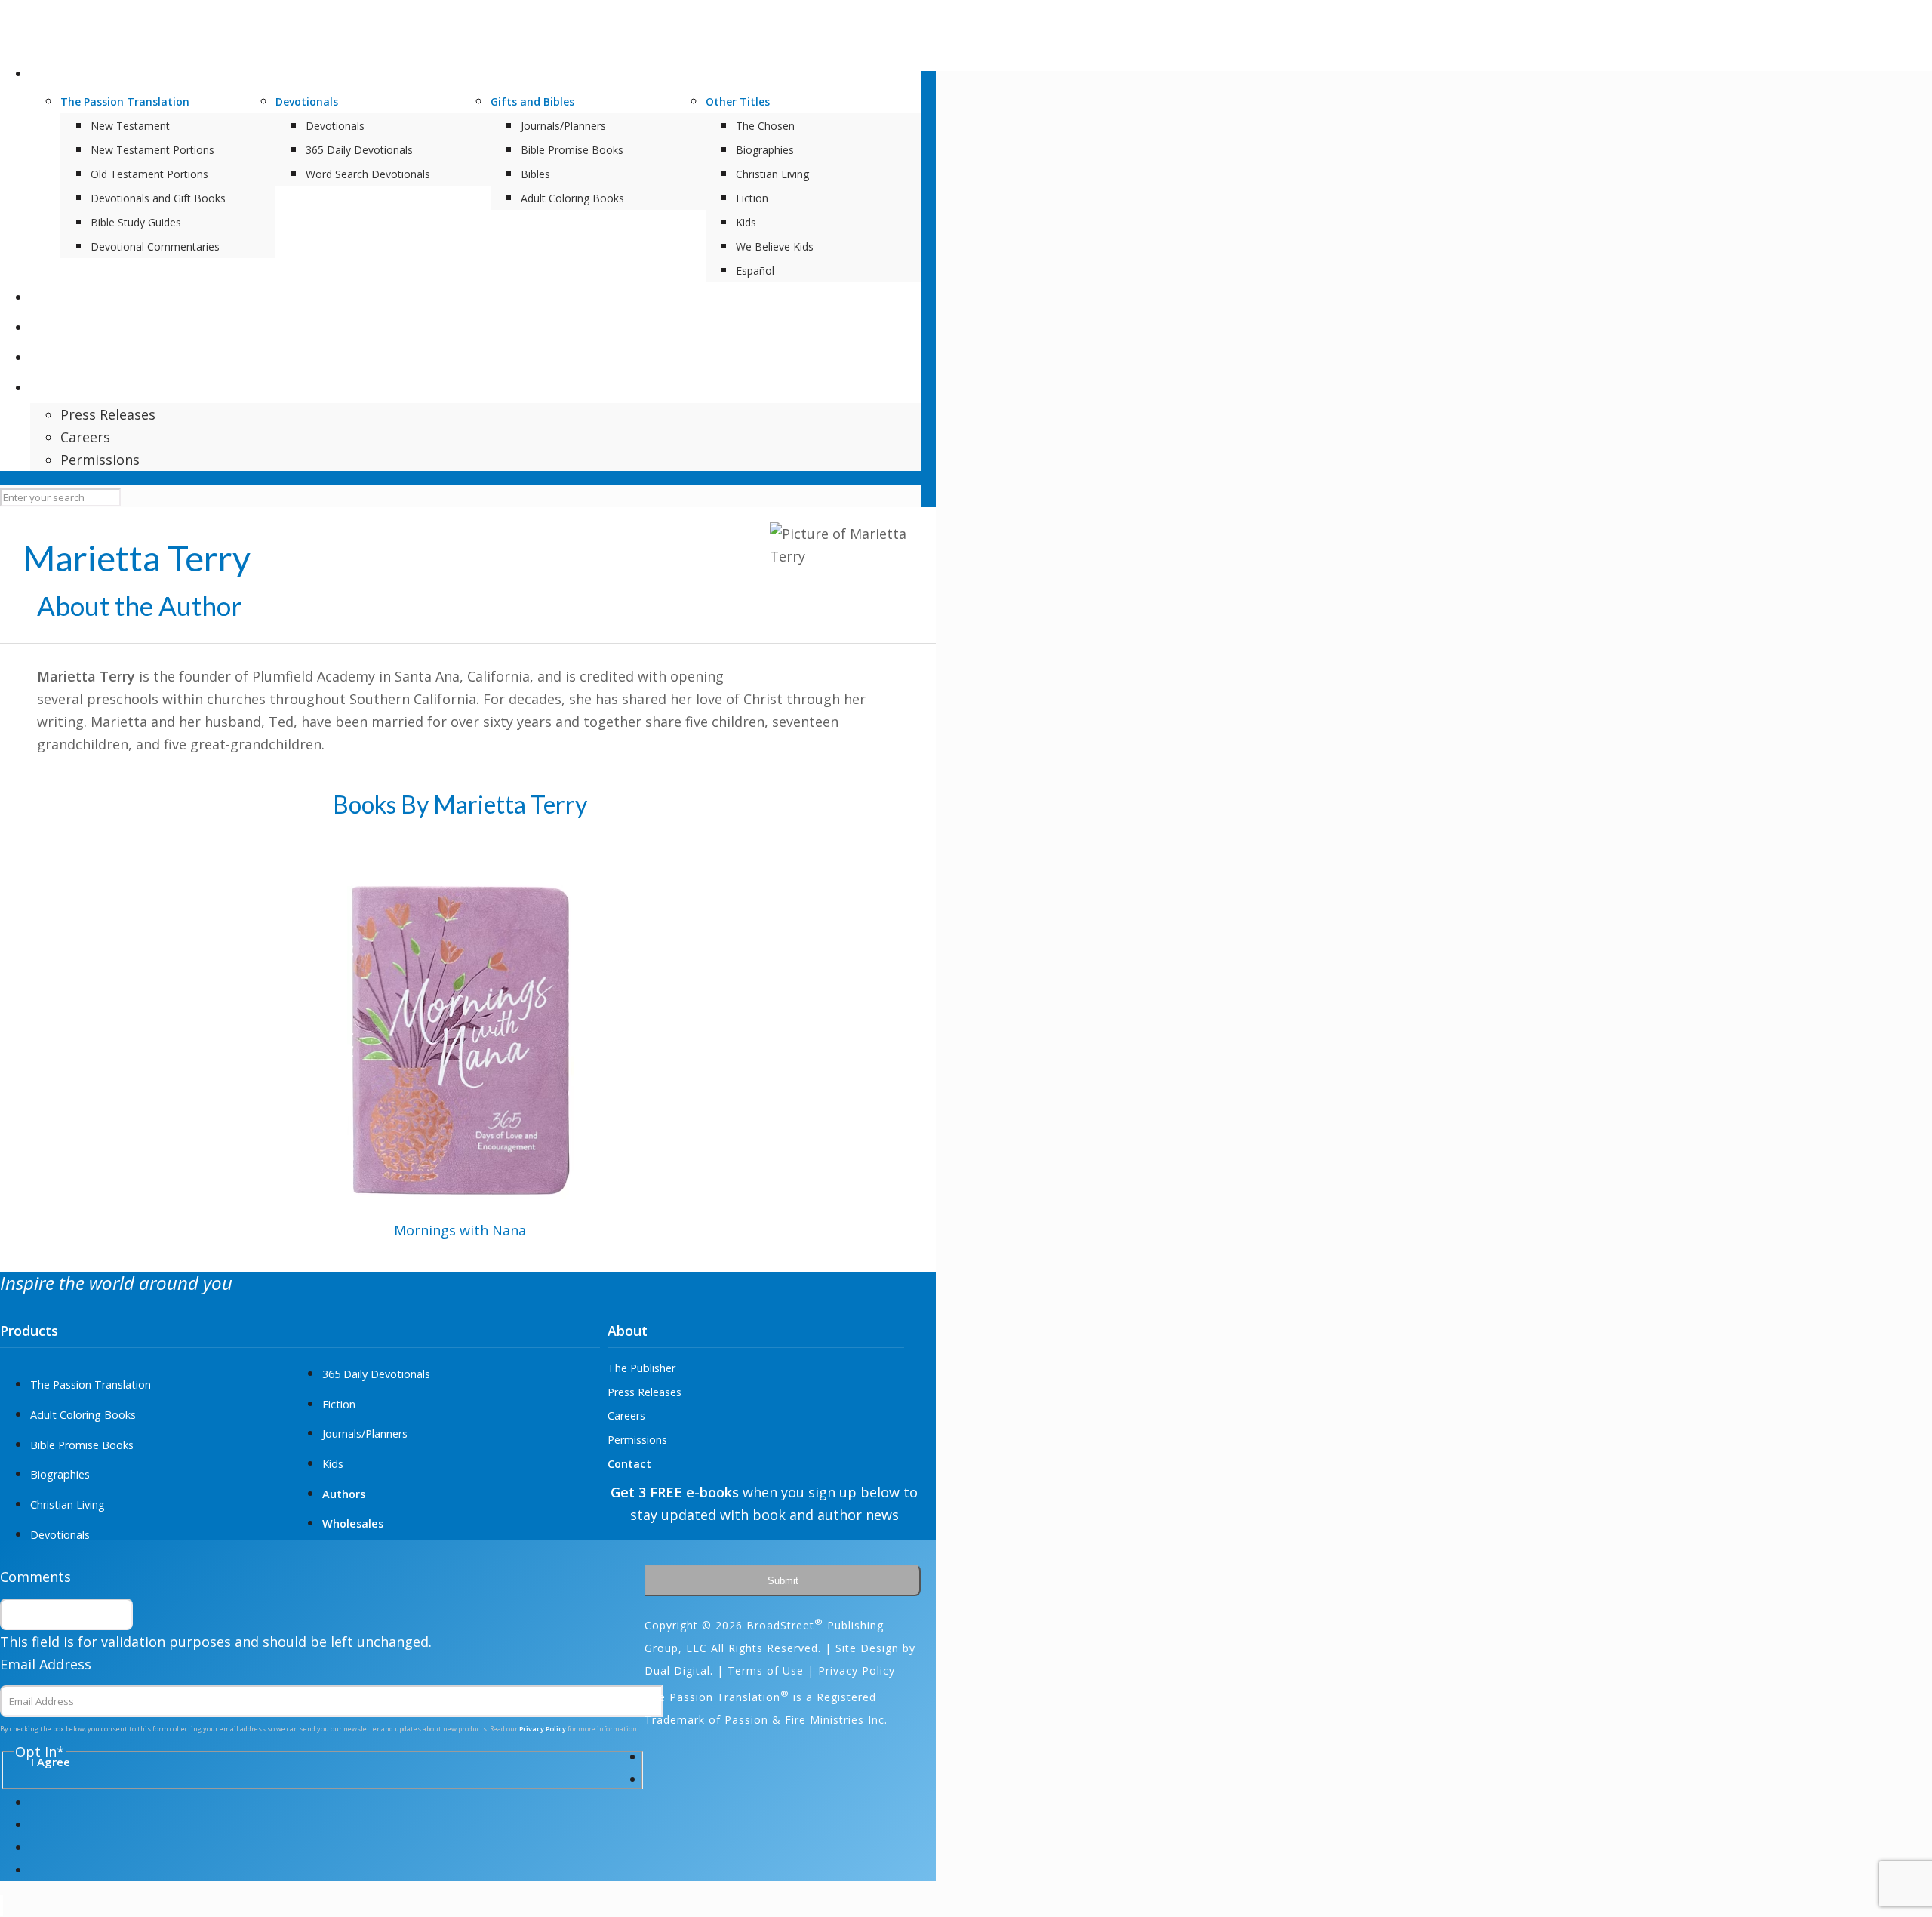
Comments (35, 1577)
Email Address (46, 1664)
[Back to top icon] (2, 1906)
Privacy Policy (1034, 1094)
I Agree (1032, 1127)
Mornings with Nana (460, 1230)
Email (999, 1009)
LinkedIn (1009, 900)
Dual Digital (677, 1671)
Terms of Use (766, 1671)
